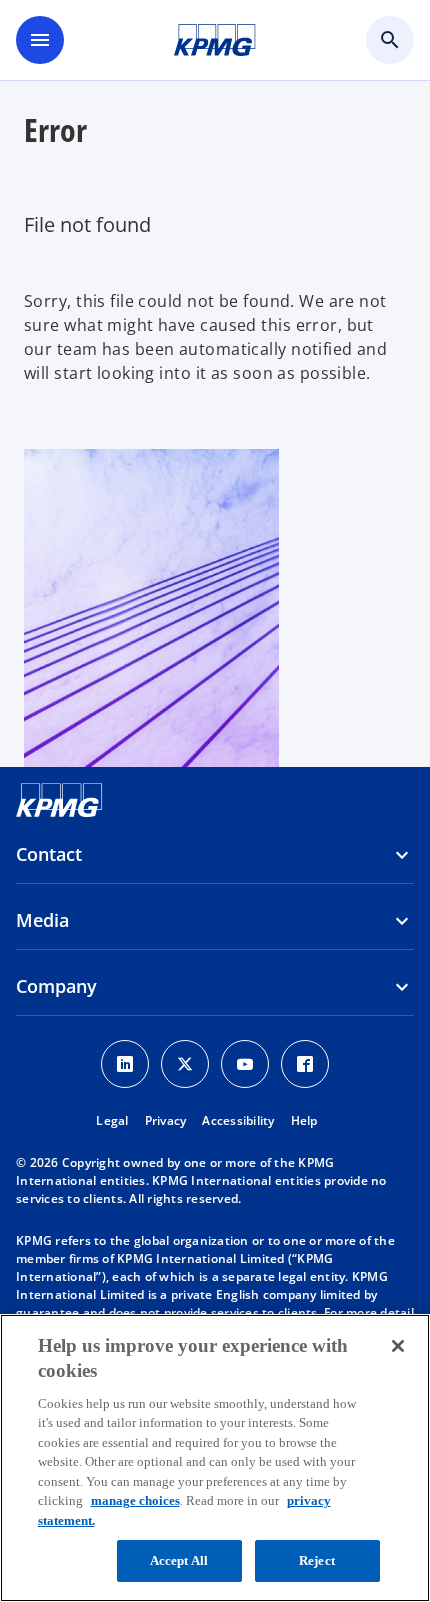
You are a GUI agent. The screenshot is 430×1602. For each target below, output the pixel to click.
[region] (215, 1458)
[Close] (398, 1346)
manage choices (135, 1500)
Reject (317, 1560)
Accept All (179, 1560)
